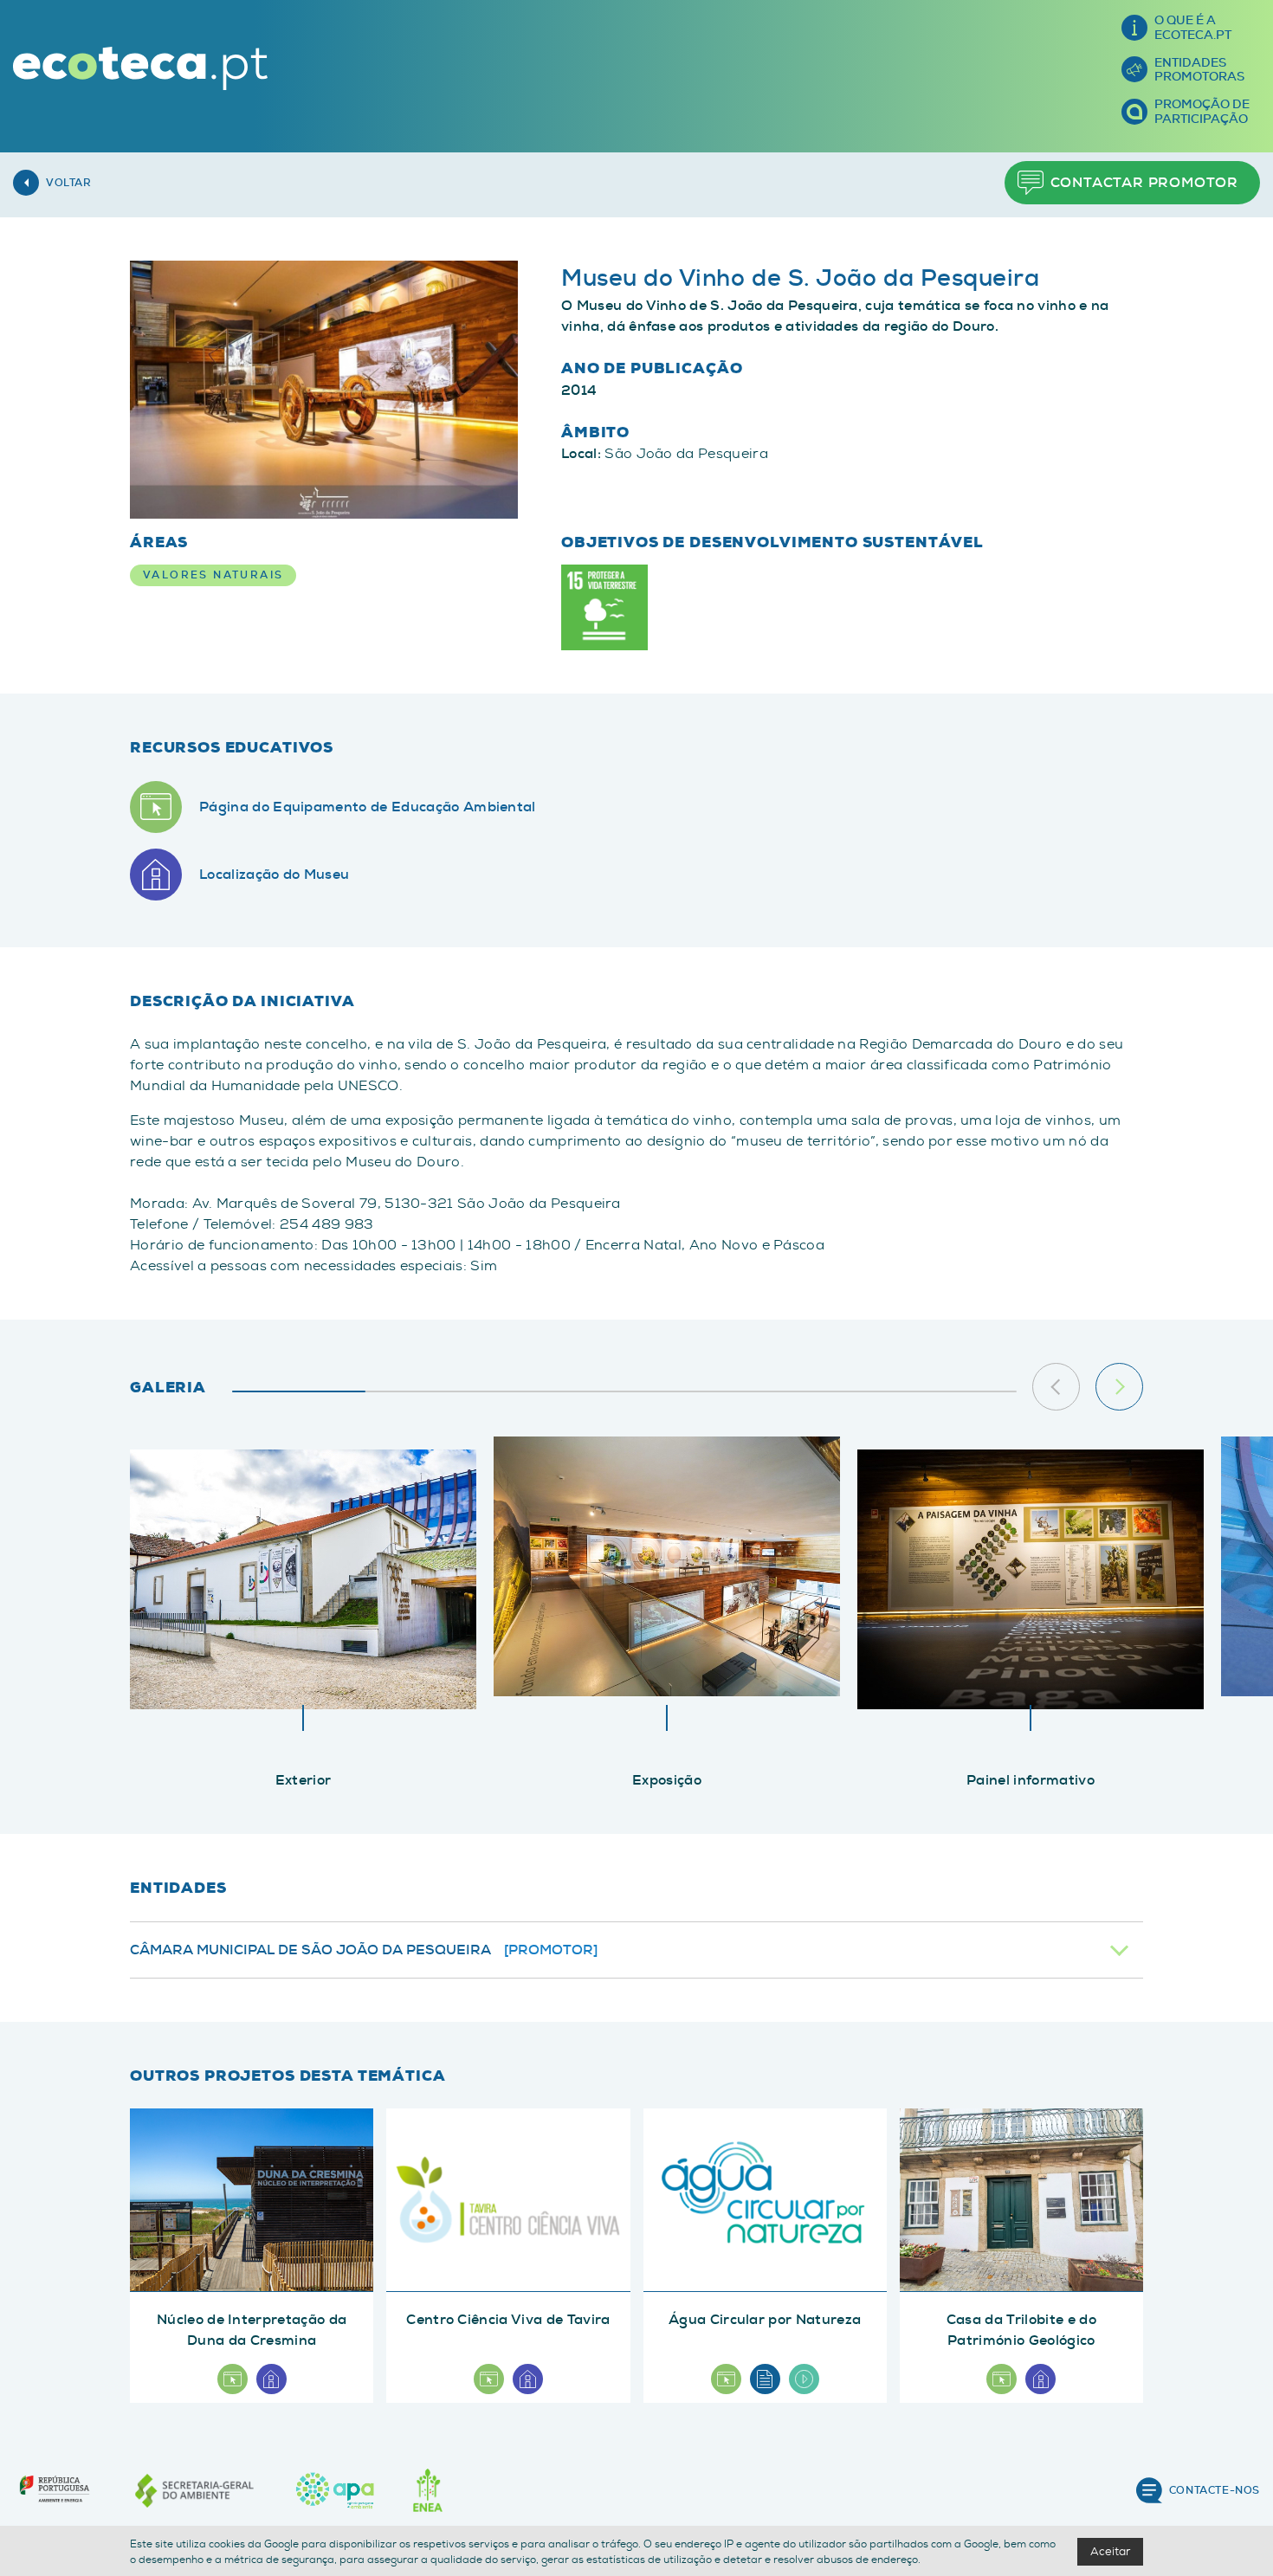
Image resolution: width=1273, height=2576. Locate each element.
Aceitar (1110, 2551)
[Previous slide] (1056, 1387)
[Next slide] (1119, 1387)
